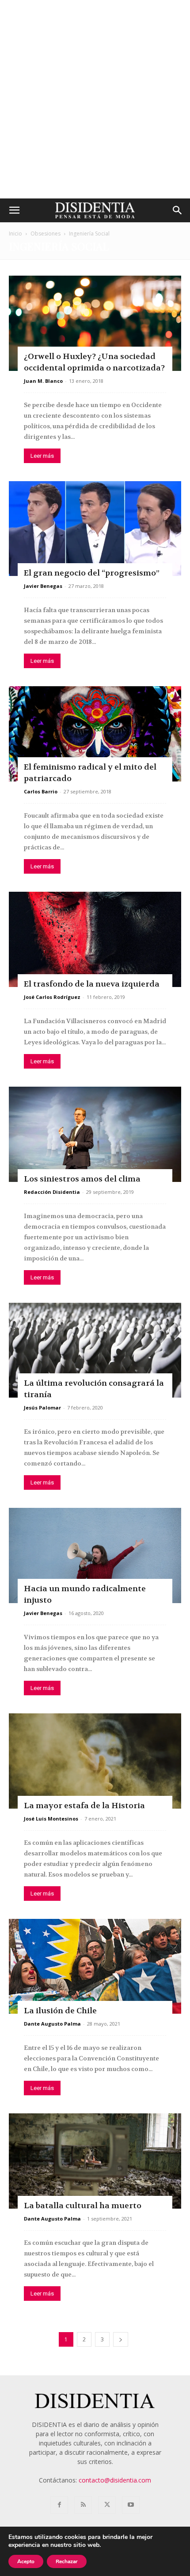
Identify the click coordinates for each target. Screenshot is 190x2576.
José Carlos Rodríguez (52, 997)
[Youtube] (131, 2505)
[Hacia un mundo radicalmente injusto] (95, 1555)
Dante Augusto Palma (52, 2024)
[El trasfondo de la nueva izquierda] (95, 939)
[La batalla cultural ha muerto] (95, 2161)
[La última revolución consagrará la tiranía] (95, 1350)
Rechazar (67, 2561)
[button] (14, 210)
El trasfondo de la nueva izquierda (92, 984)
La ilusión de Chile (60, 2011)
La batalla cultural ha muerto (83, 2206)
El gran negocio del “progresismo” (92, 573)
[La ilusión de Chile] (95, 1967)
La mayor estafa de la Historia (84, 1806)
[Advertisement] (95, 99)
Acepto (26, 2561)
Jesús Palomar (42, 1408)
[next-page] (121, 2339)
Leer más (42, 456)
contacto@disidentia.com (115, 2480)
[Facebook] (59, 2505)
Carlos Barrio (41, 791)
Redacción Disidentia (52, 1192)
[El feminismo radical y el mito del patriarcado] (95, 734)
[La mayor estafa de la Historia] (95, 1761)
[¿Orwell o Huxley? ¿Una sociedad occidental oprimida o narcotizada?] (95, 323)
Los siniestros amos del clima (82, 1179)
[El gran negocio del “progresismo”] (95, 529)
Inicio (15, 234)
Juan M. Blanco (43, 381)
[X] (107, 2505)
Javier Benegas (43, 586)
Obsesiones (46, 234)
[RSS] (83, 2505)
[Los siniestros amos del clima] (95, 1134)
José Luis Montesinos (51, 1819)
